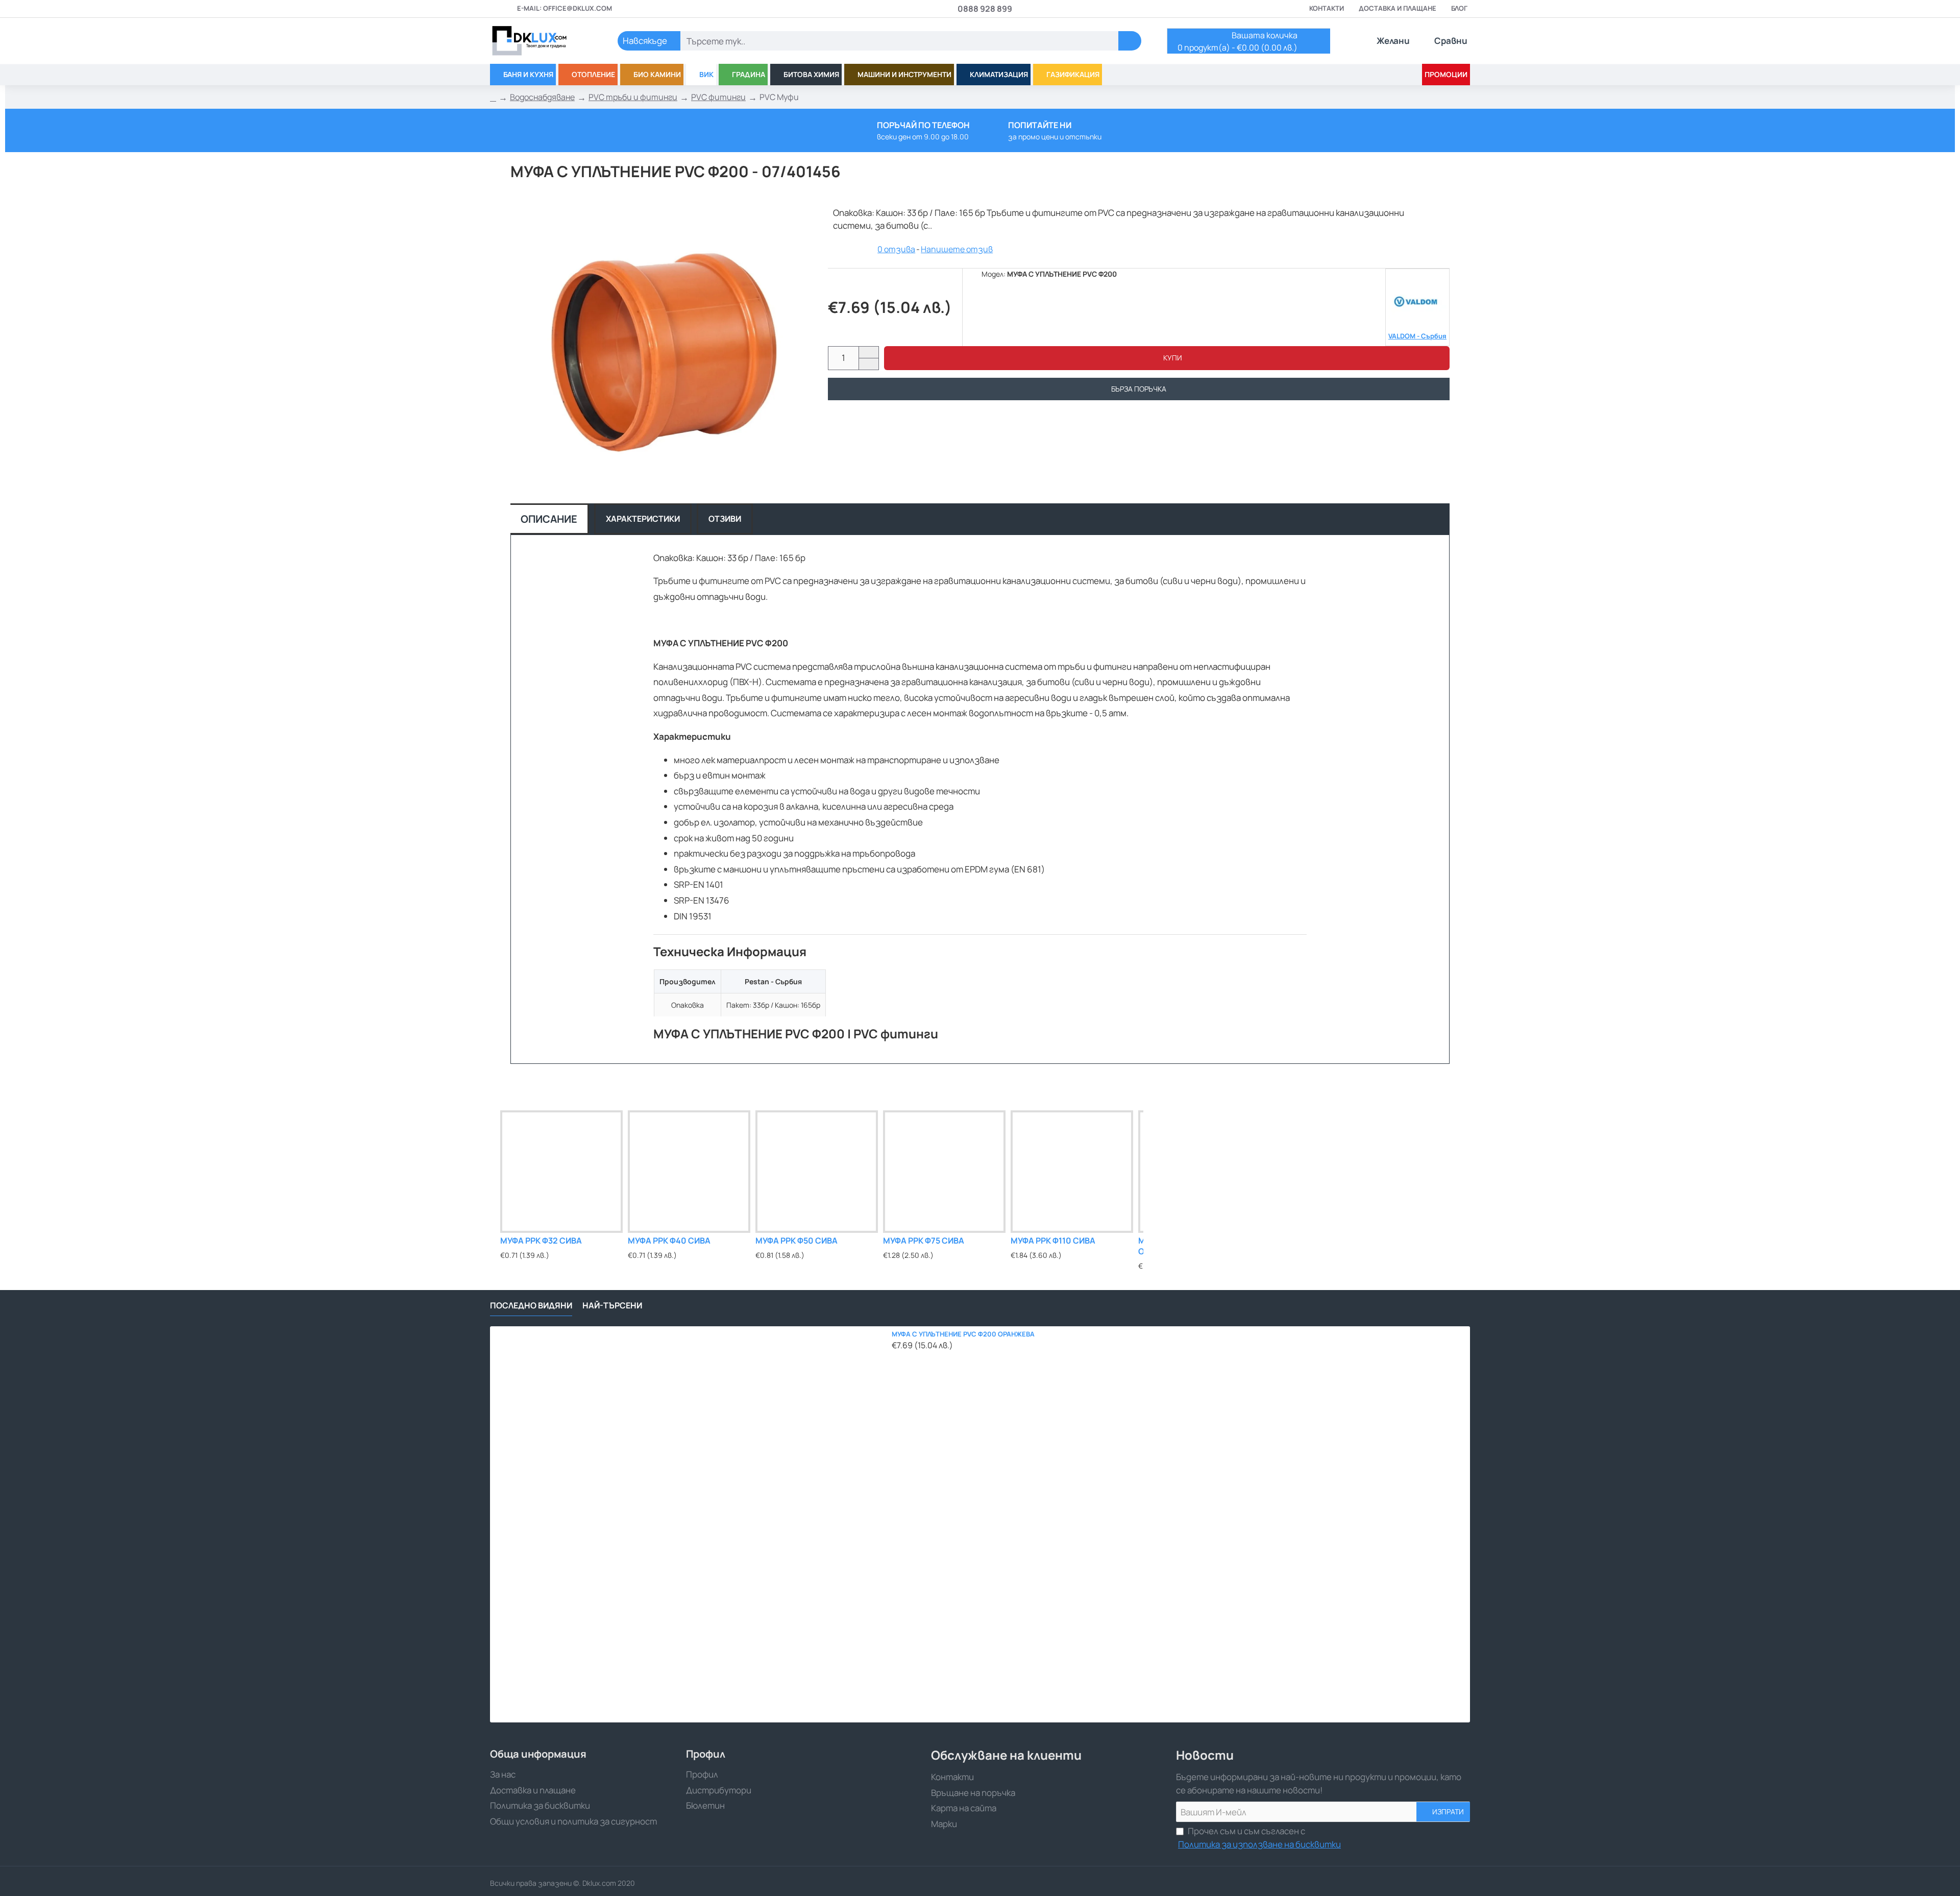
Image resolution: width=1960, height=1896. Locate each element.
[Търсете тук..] (1130, 41)
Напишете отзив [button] (957, 249)
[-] (868, 364)
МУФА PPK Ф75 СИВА (924, 1241)
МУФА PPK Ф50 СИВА (797, 1241)
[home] (493, 98)
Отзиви (725, 519)
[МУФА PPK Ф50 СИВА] (817, 1172)
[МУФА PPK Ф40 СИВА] (689, 1172)
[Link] (541, 41)
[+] (868, 353)
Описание (549, 519)
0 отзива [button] (896, 249)
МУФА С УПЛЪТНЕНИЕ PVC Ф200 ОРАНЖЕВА (963, 1334)
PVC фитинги (718, 97)
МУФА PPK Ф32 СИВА (541, 1241)
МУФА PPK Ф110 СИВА (1053, 1241)
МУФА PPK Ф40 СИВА (669, 1241)
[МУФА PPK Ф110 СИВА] (1072, 1172)
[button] (1167, 358)
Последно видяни (531, 1306)
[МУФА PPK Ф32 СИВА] (561, 1172)
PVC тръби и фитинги (633, 97)
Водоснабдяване (542, 97)
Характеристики (643, 519)
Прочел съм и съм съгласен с (1259, 1838)
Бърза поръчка (1139, 389)
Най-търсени (612, 1306)
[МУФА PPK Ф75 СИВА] (944, 1172)
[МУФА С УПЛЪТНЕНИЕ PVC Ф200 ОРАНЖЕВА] (688, 1524)
